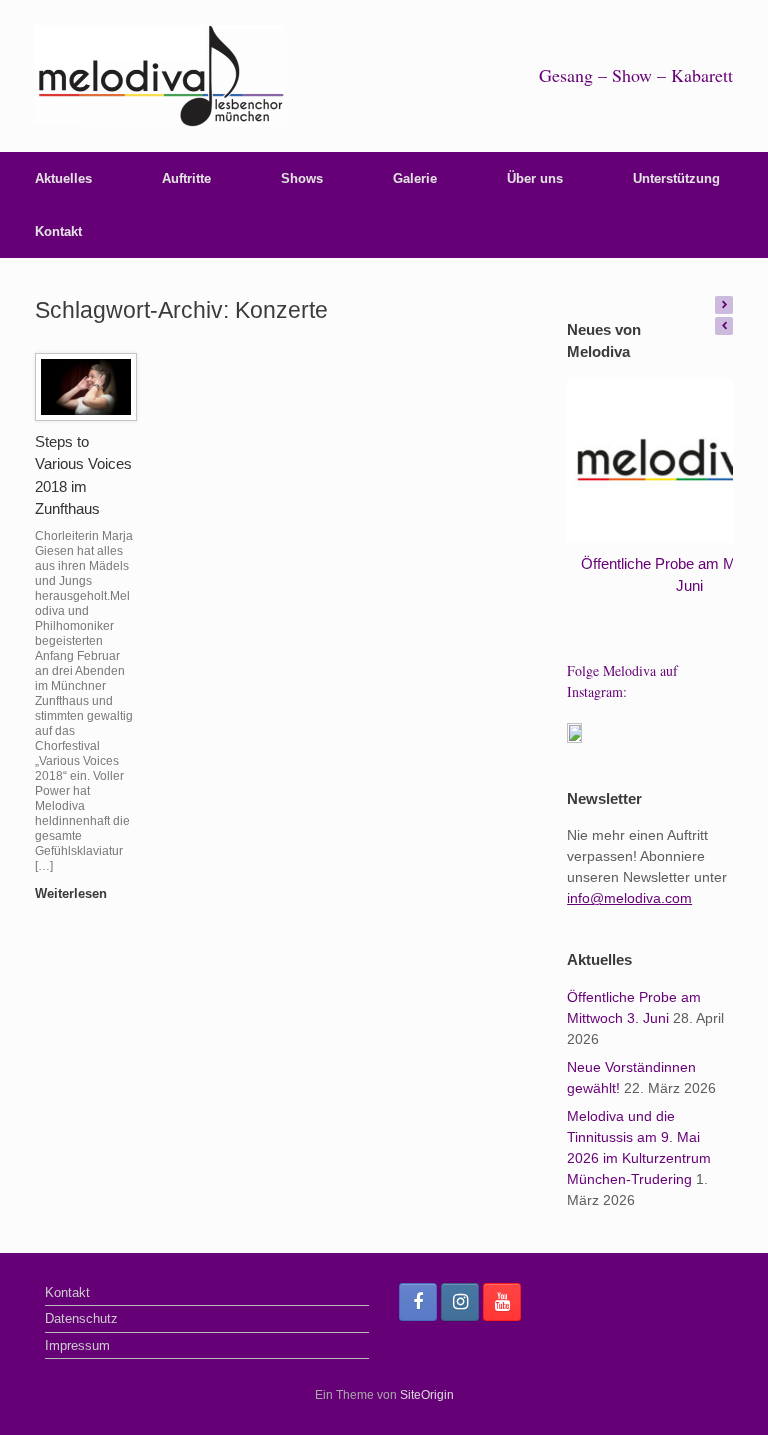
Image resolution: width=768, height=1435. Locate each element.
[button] (724, 305)
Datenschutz (81, 1318)
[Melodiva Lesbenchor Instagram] (460, 1302)
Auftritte (186, 178)
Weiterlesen (73, 893)
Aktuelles (63, 178)
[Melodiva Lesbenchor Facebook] (418, 1302)
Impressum (77, 1345)
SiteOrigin (427, 1395)
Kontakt (58, 231)
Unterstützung (676, 178)
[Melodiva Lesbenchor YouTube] (502, 1302)
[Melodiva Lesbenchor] (160, 76)
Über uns (535, 178)
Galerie (415, 178)
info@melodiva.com (629, 898)
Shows (302, 178)
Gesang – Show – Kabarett (636, 75)
